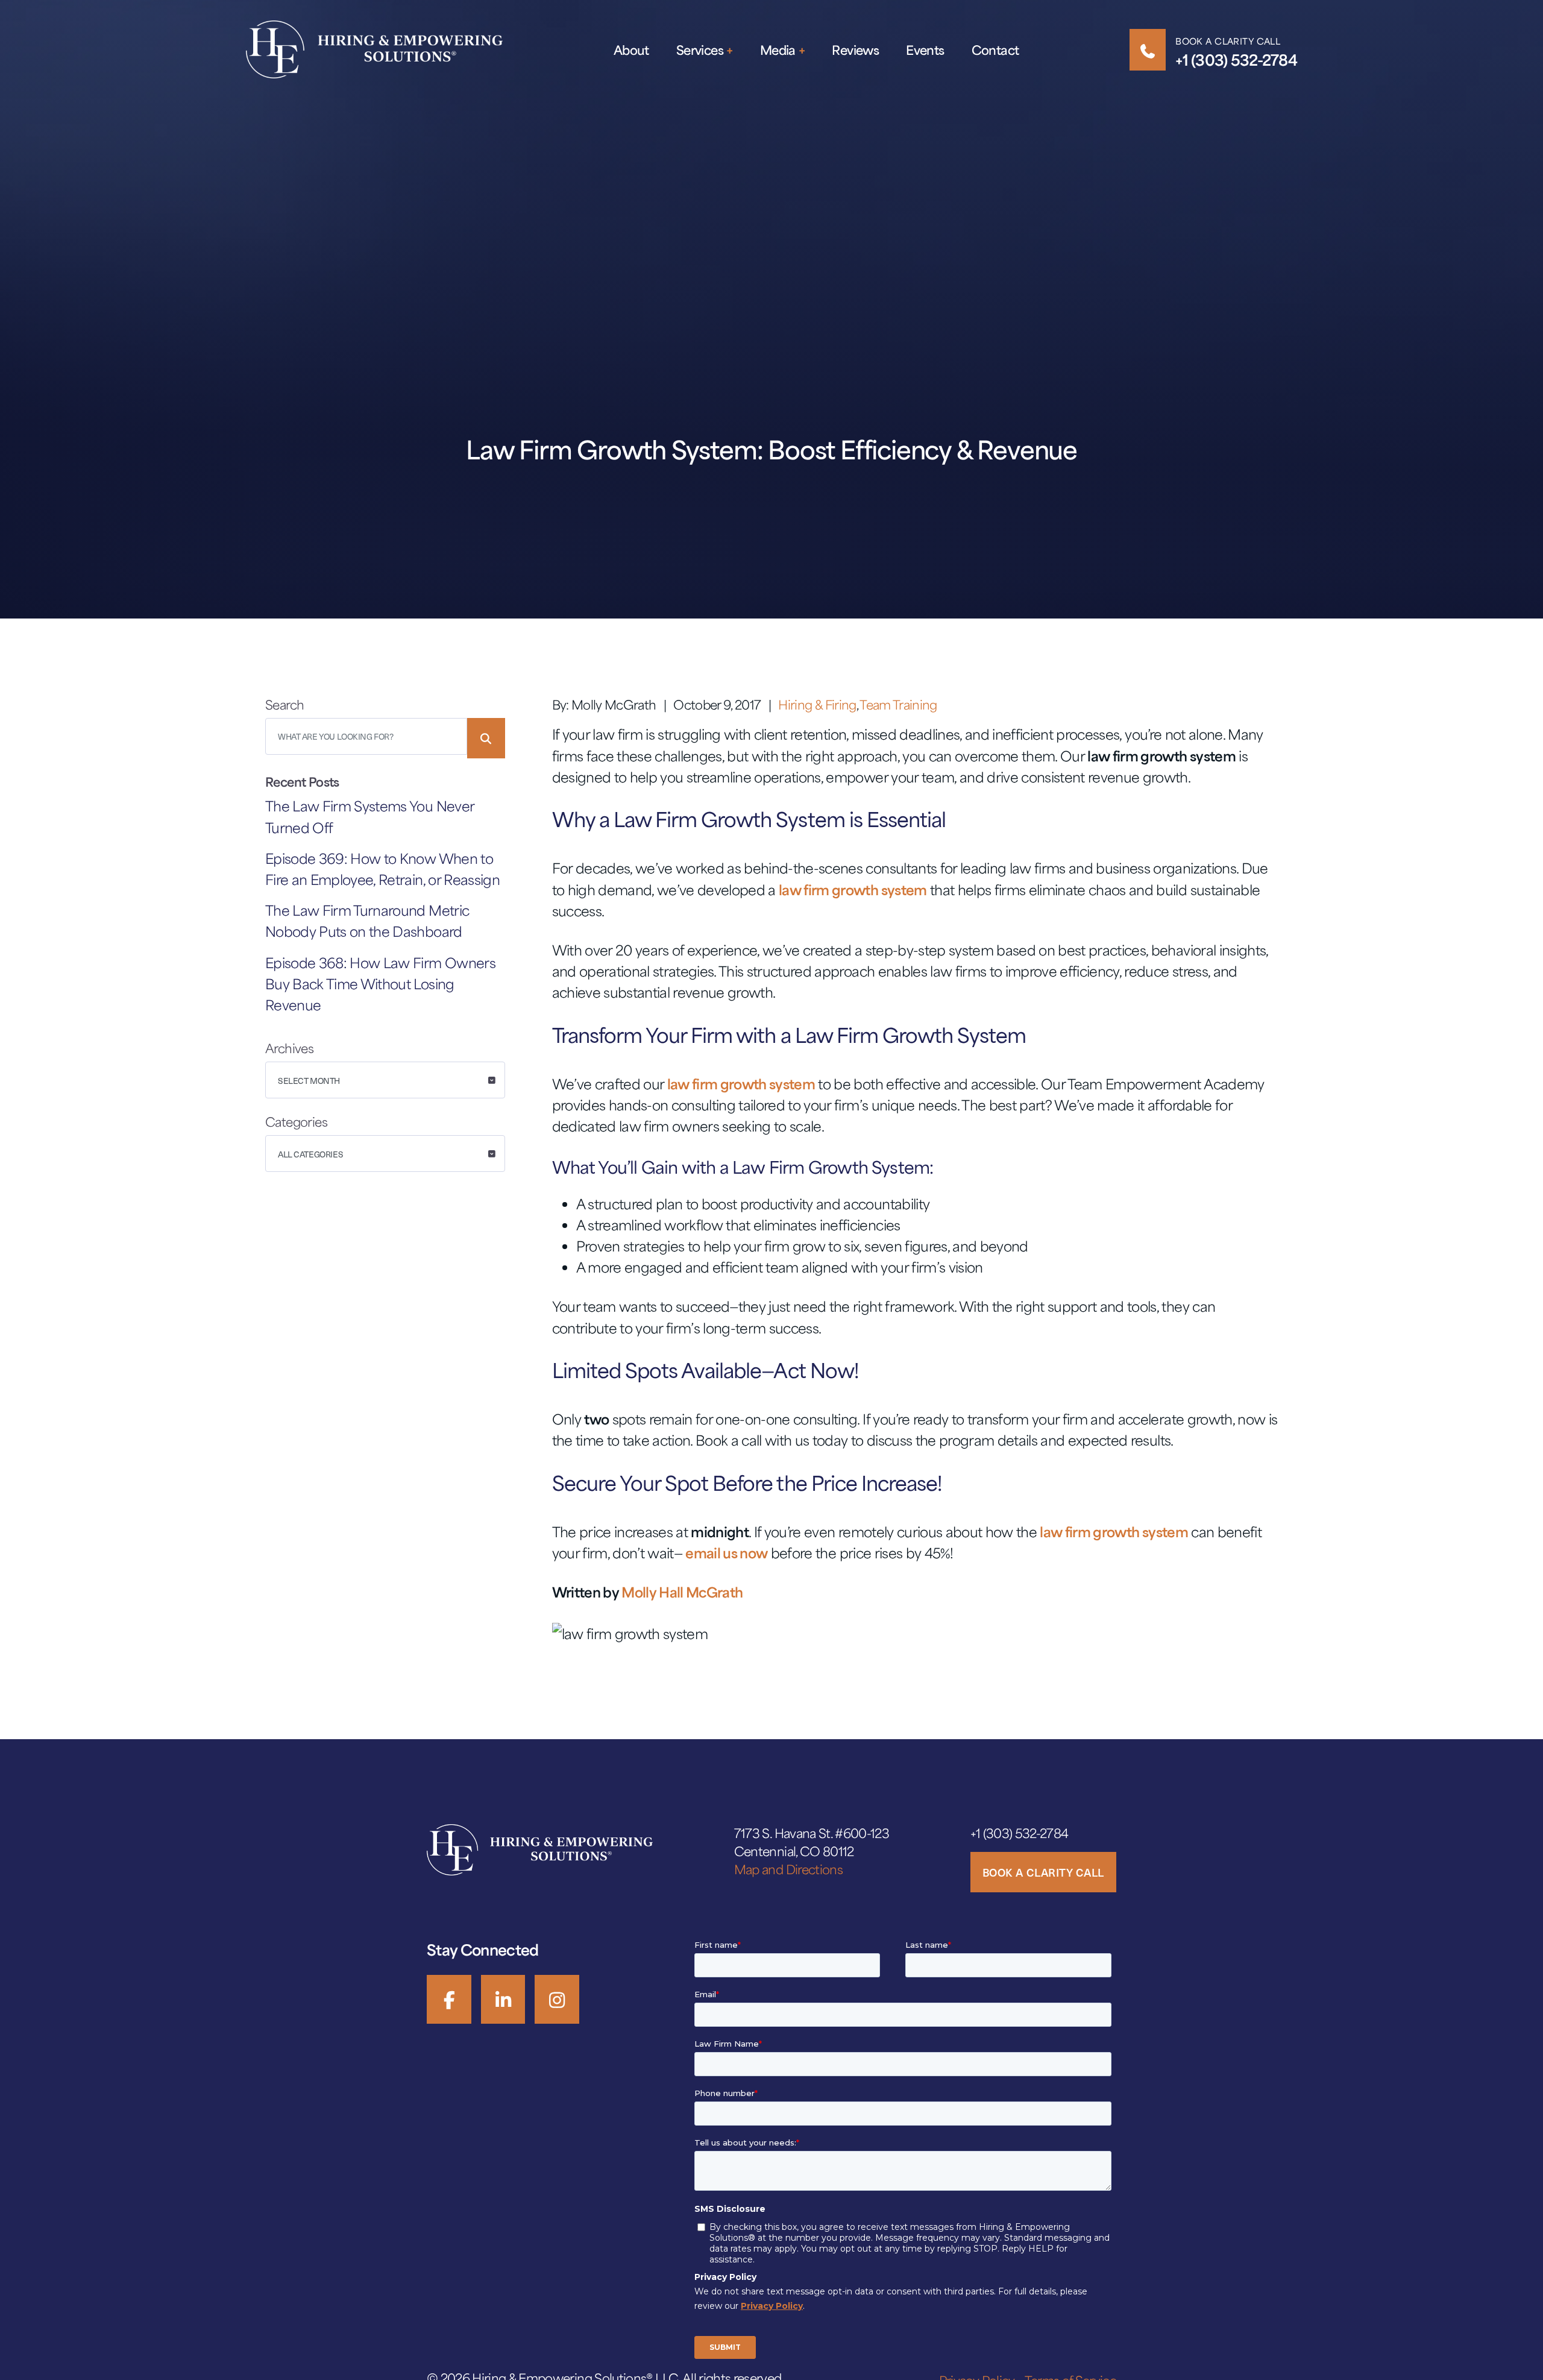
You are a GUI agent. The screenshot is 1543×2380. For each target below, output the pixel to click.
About (631, 50)
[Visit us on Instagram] (557, 1999)
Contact (995, 50)
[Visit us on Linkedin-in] (503, 1999)
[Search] (486, 738)
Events (925, 50)
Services (700, 50)
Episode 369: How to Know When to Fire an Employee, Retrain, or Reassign (382, 869)
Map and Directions (788, 1869)
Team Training (898, 704)
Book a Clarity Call (1228, 41)
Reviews (855, 50)
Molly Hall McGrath (682, 1592)
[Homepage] (374, 49)
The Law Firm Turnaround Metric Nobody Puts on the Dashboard (367, 921)
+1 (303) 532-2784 (1236, 60)
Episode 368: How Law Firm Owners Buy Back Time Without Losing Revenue (380, 984)
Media (778, 50)
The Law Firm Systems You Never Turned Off (369, 816)
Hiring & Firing (817, 704)
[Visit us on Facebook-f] (449, 1999)
